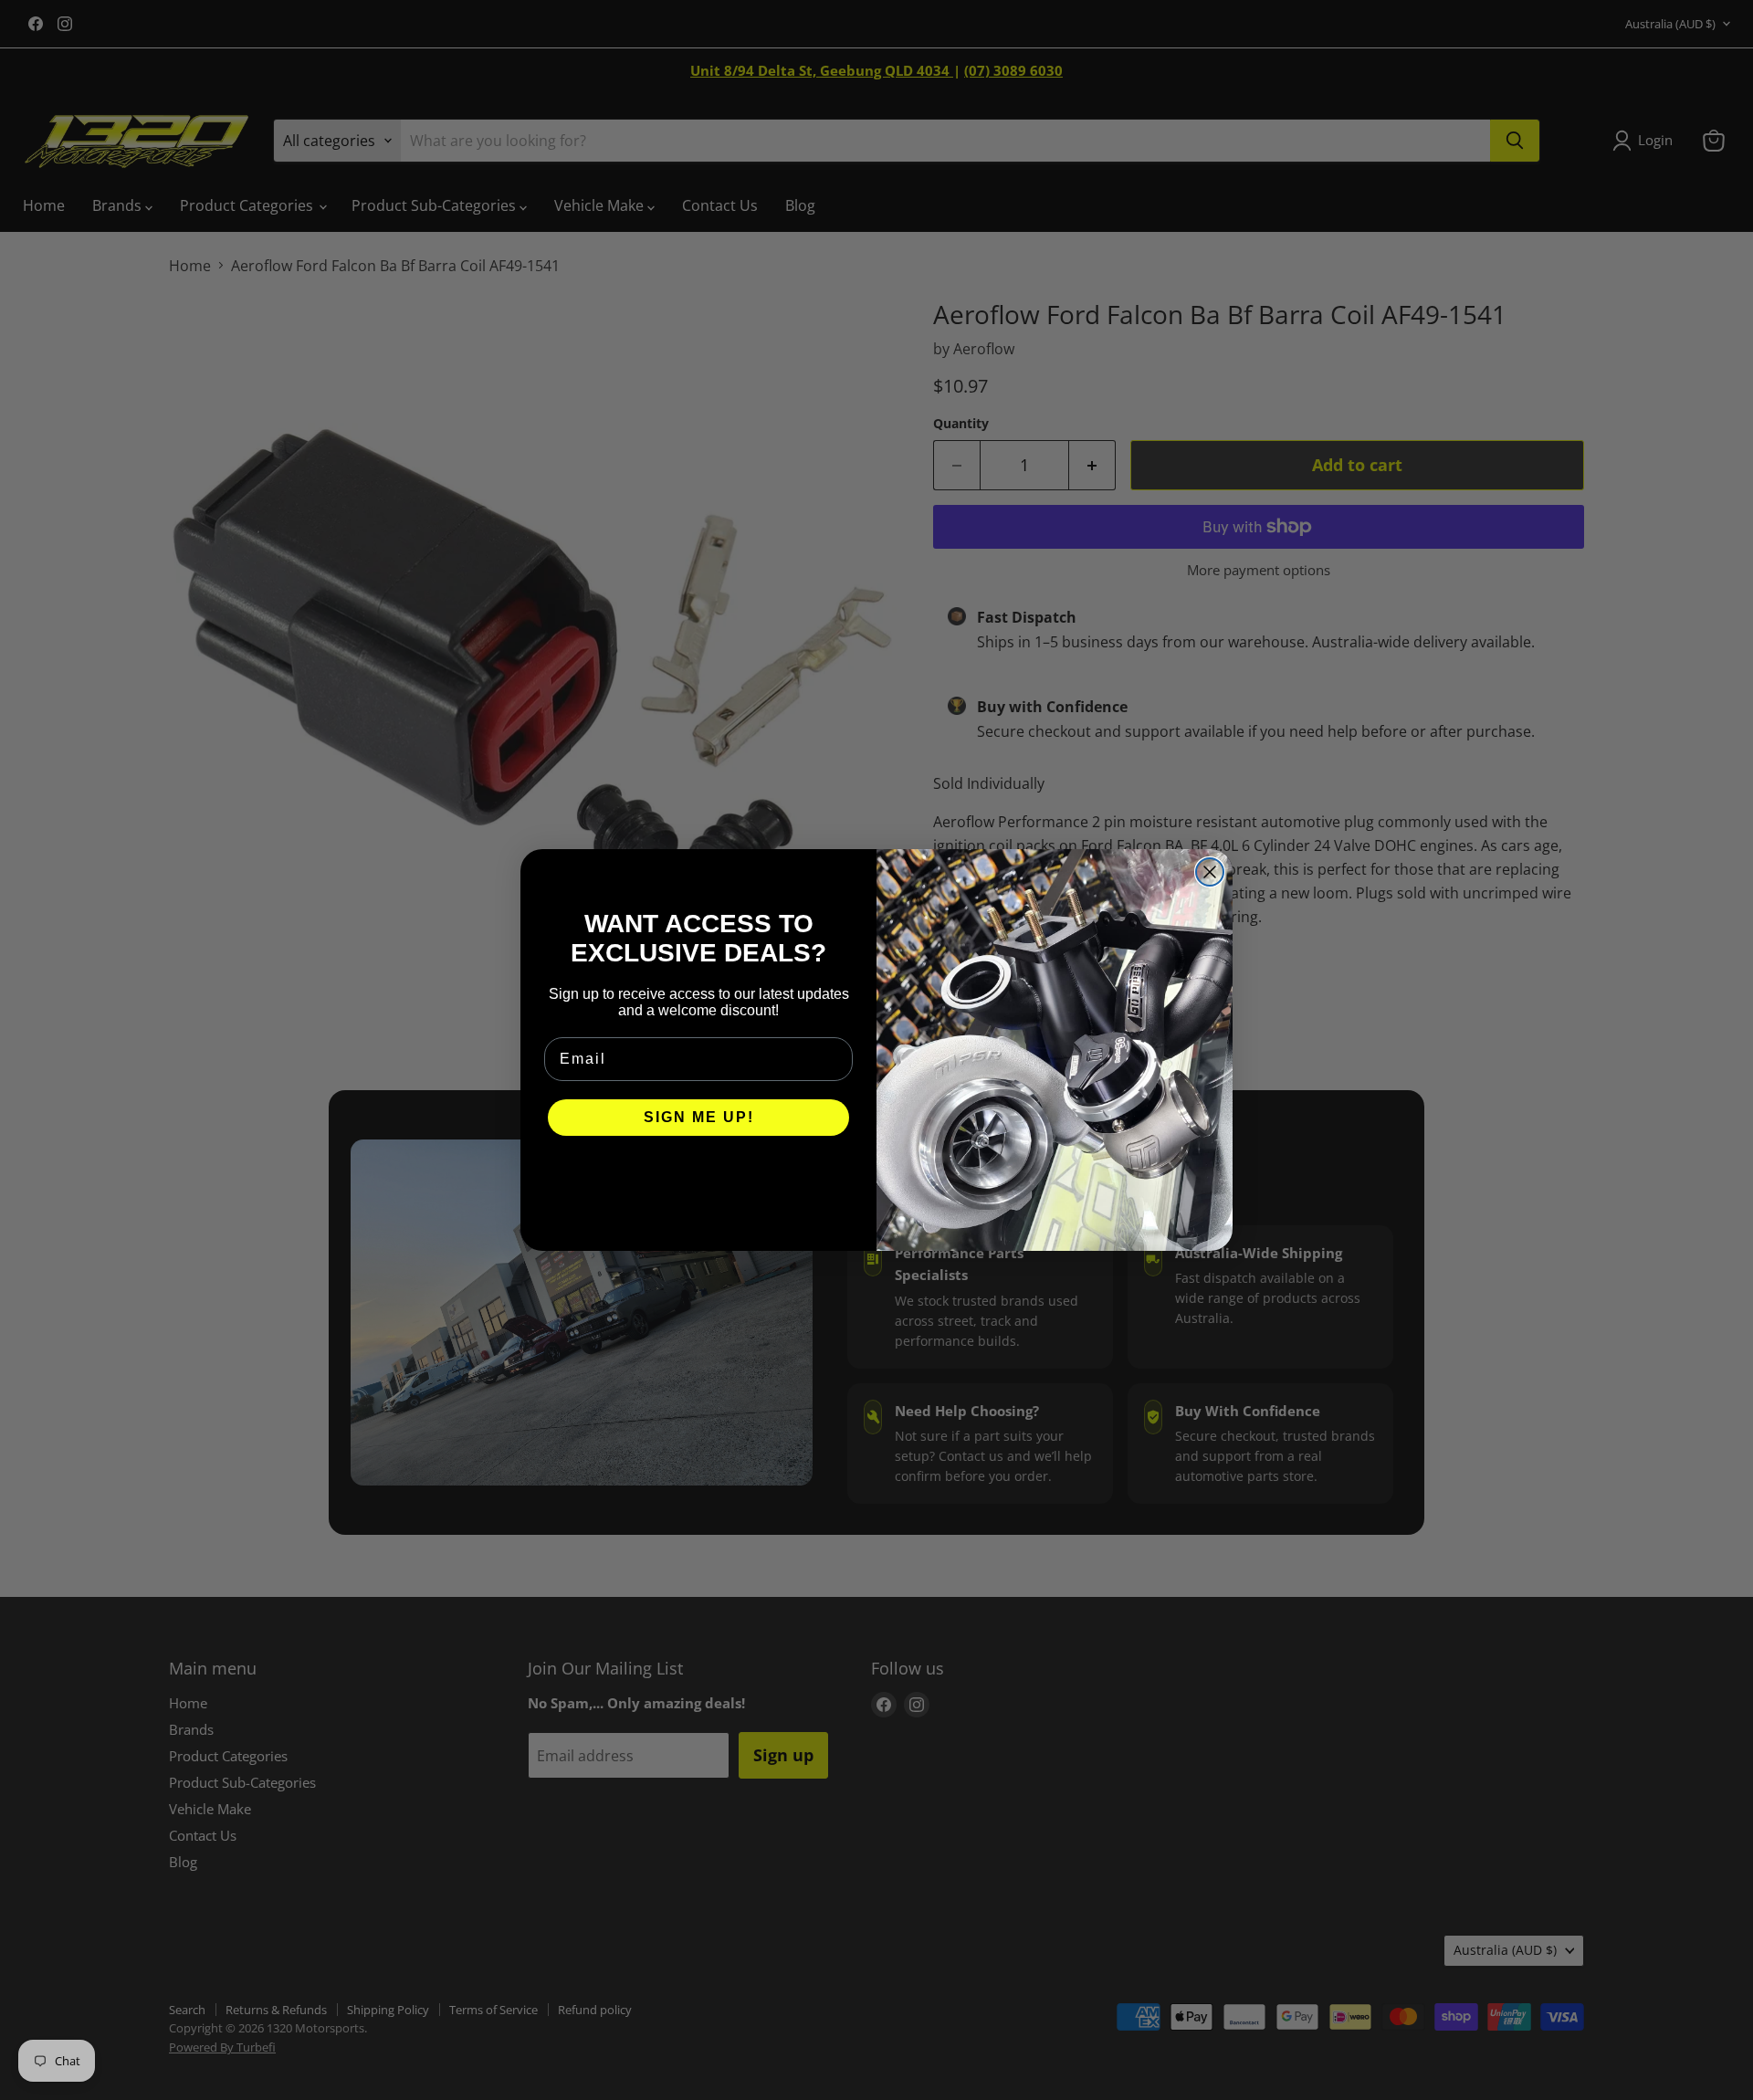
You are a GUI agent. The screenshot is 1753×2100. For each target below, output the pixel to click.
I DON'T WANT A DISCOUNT (699, 1172)
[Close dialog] (1210, 872)
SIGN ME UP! (699, 1117)
